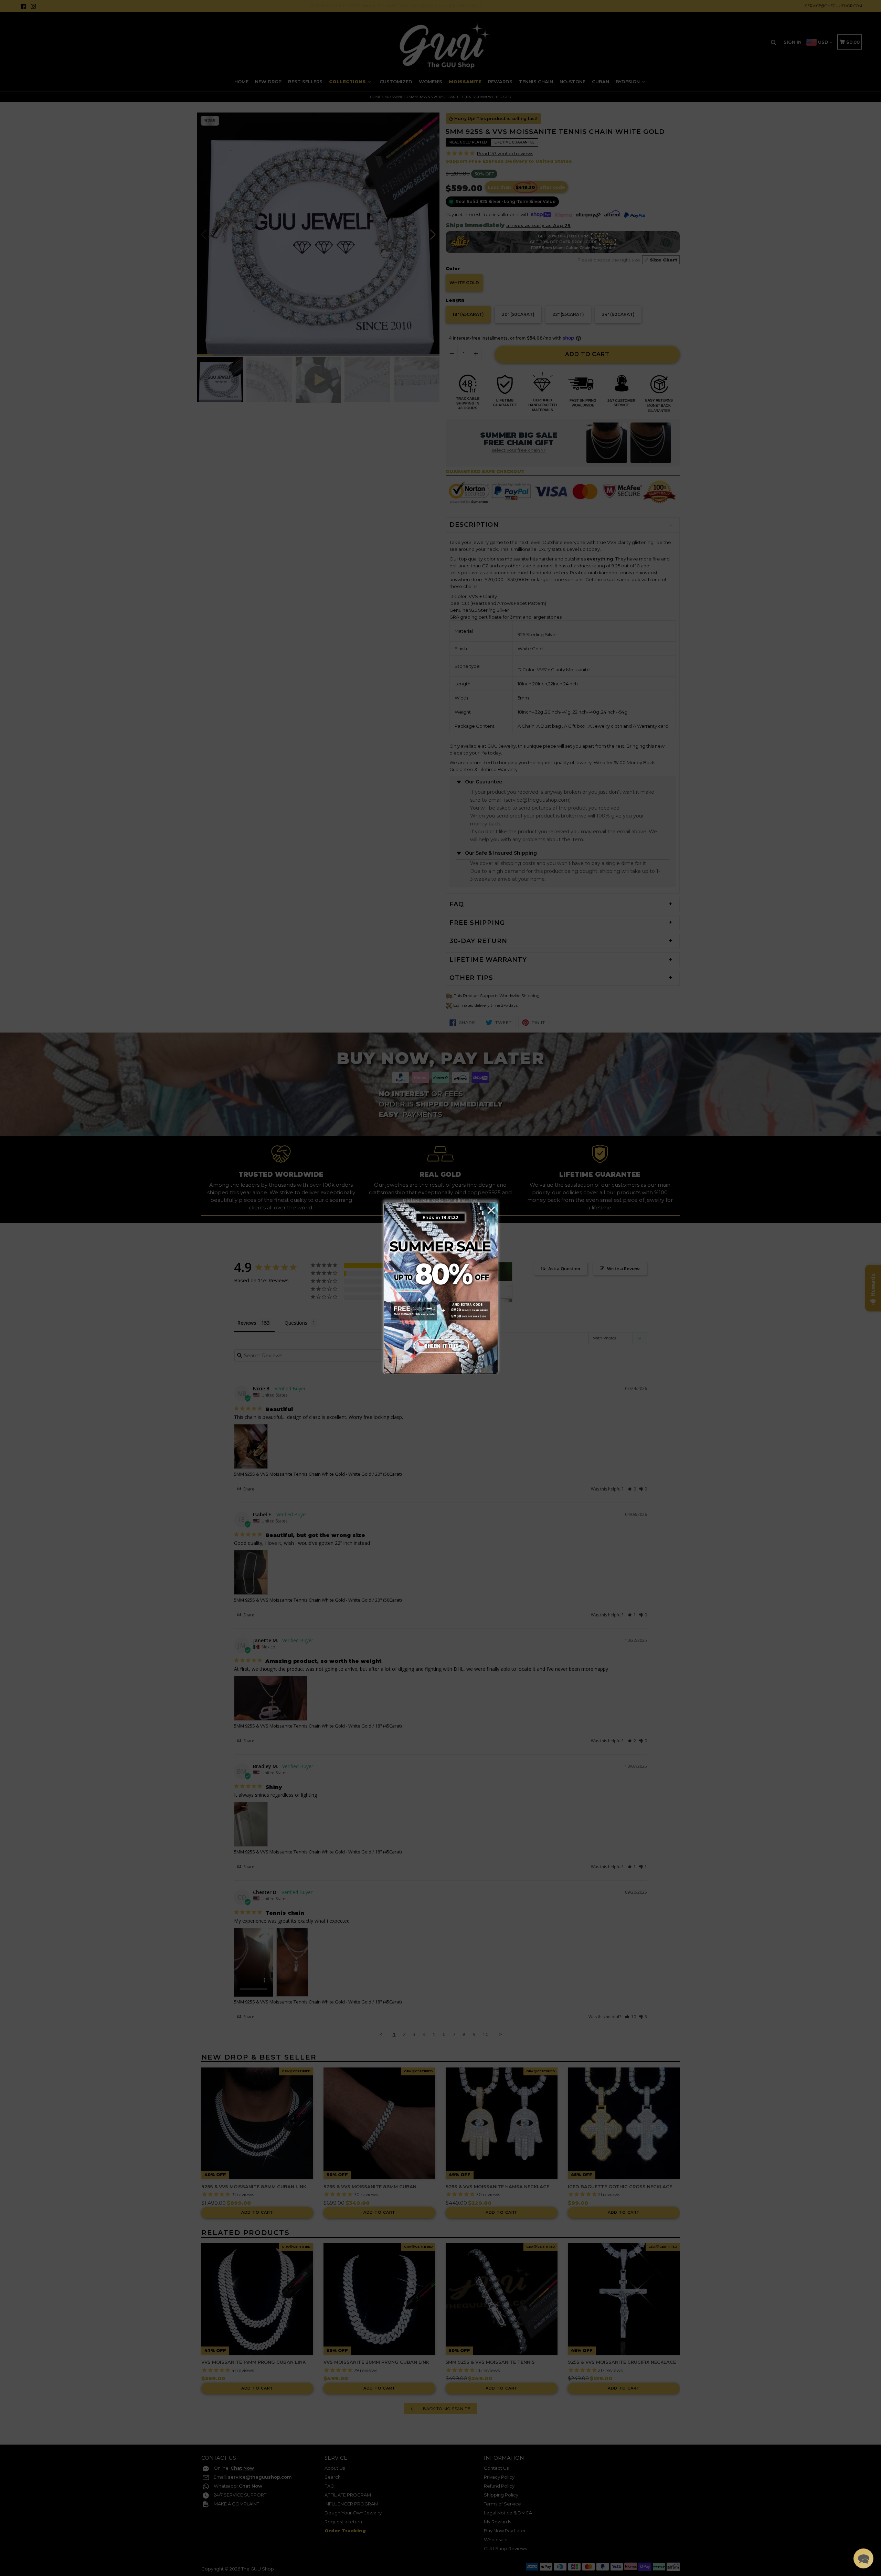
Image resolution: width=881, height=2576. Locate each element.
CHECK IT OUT (440, 1344)
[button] (863, 2558)
